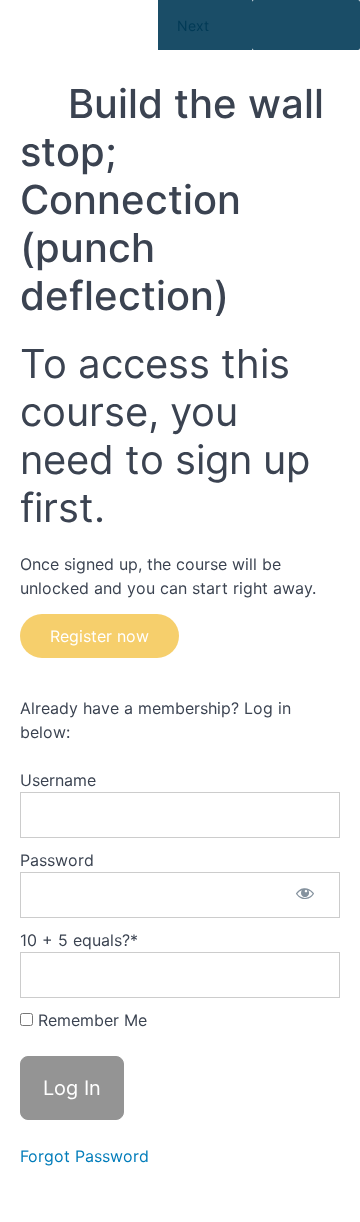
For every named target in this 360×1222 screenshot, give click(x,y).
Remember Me (90, 1020)
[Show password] (305, 895)
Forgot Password (84, 1156)
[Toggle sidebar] (306, 25)
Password (57, 860)
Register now (99, 636)
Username (58, 780)
